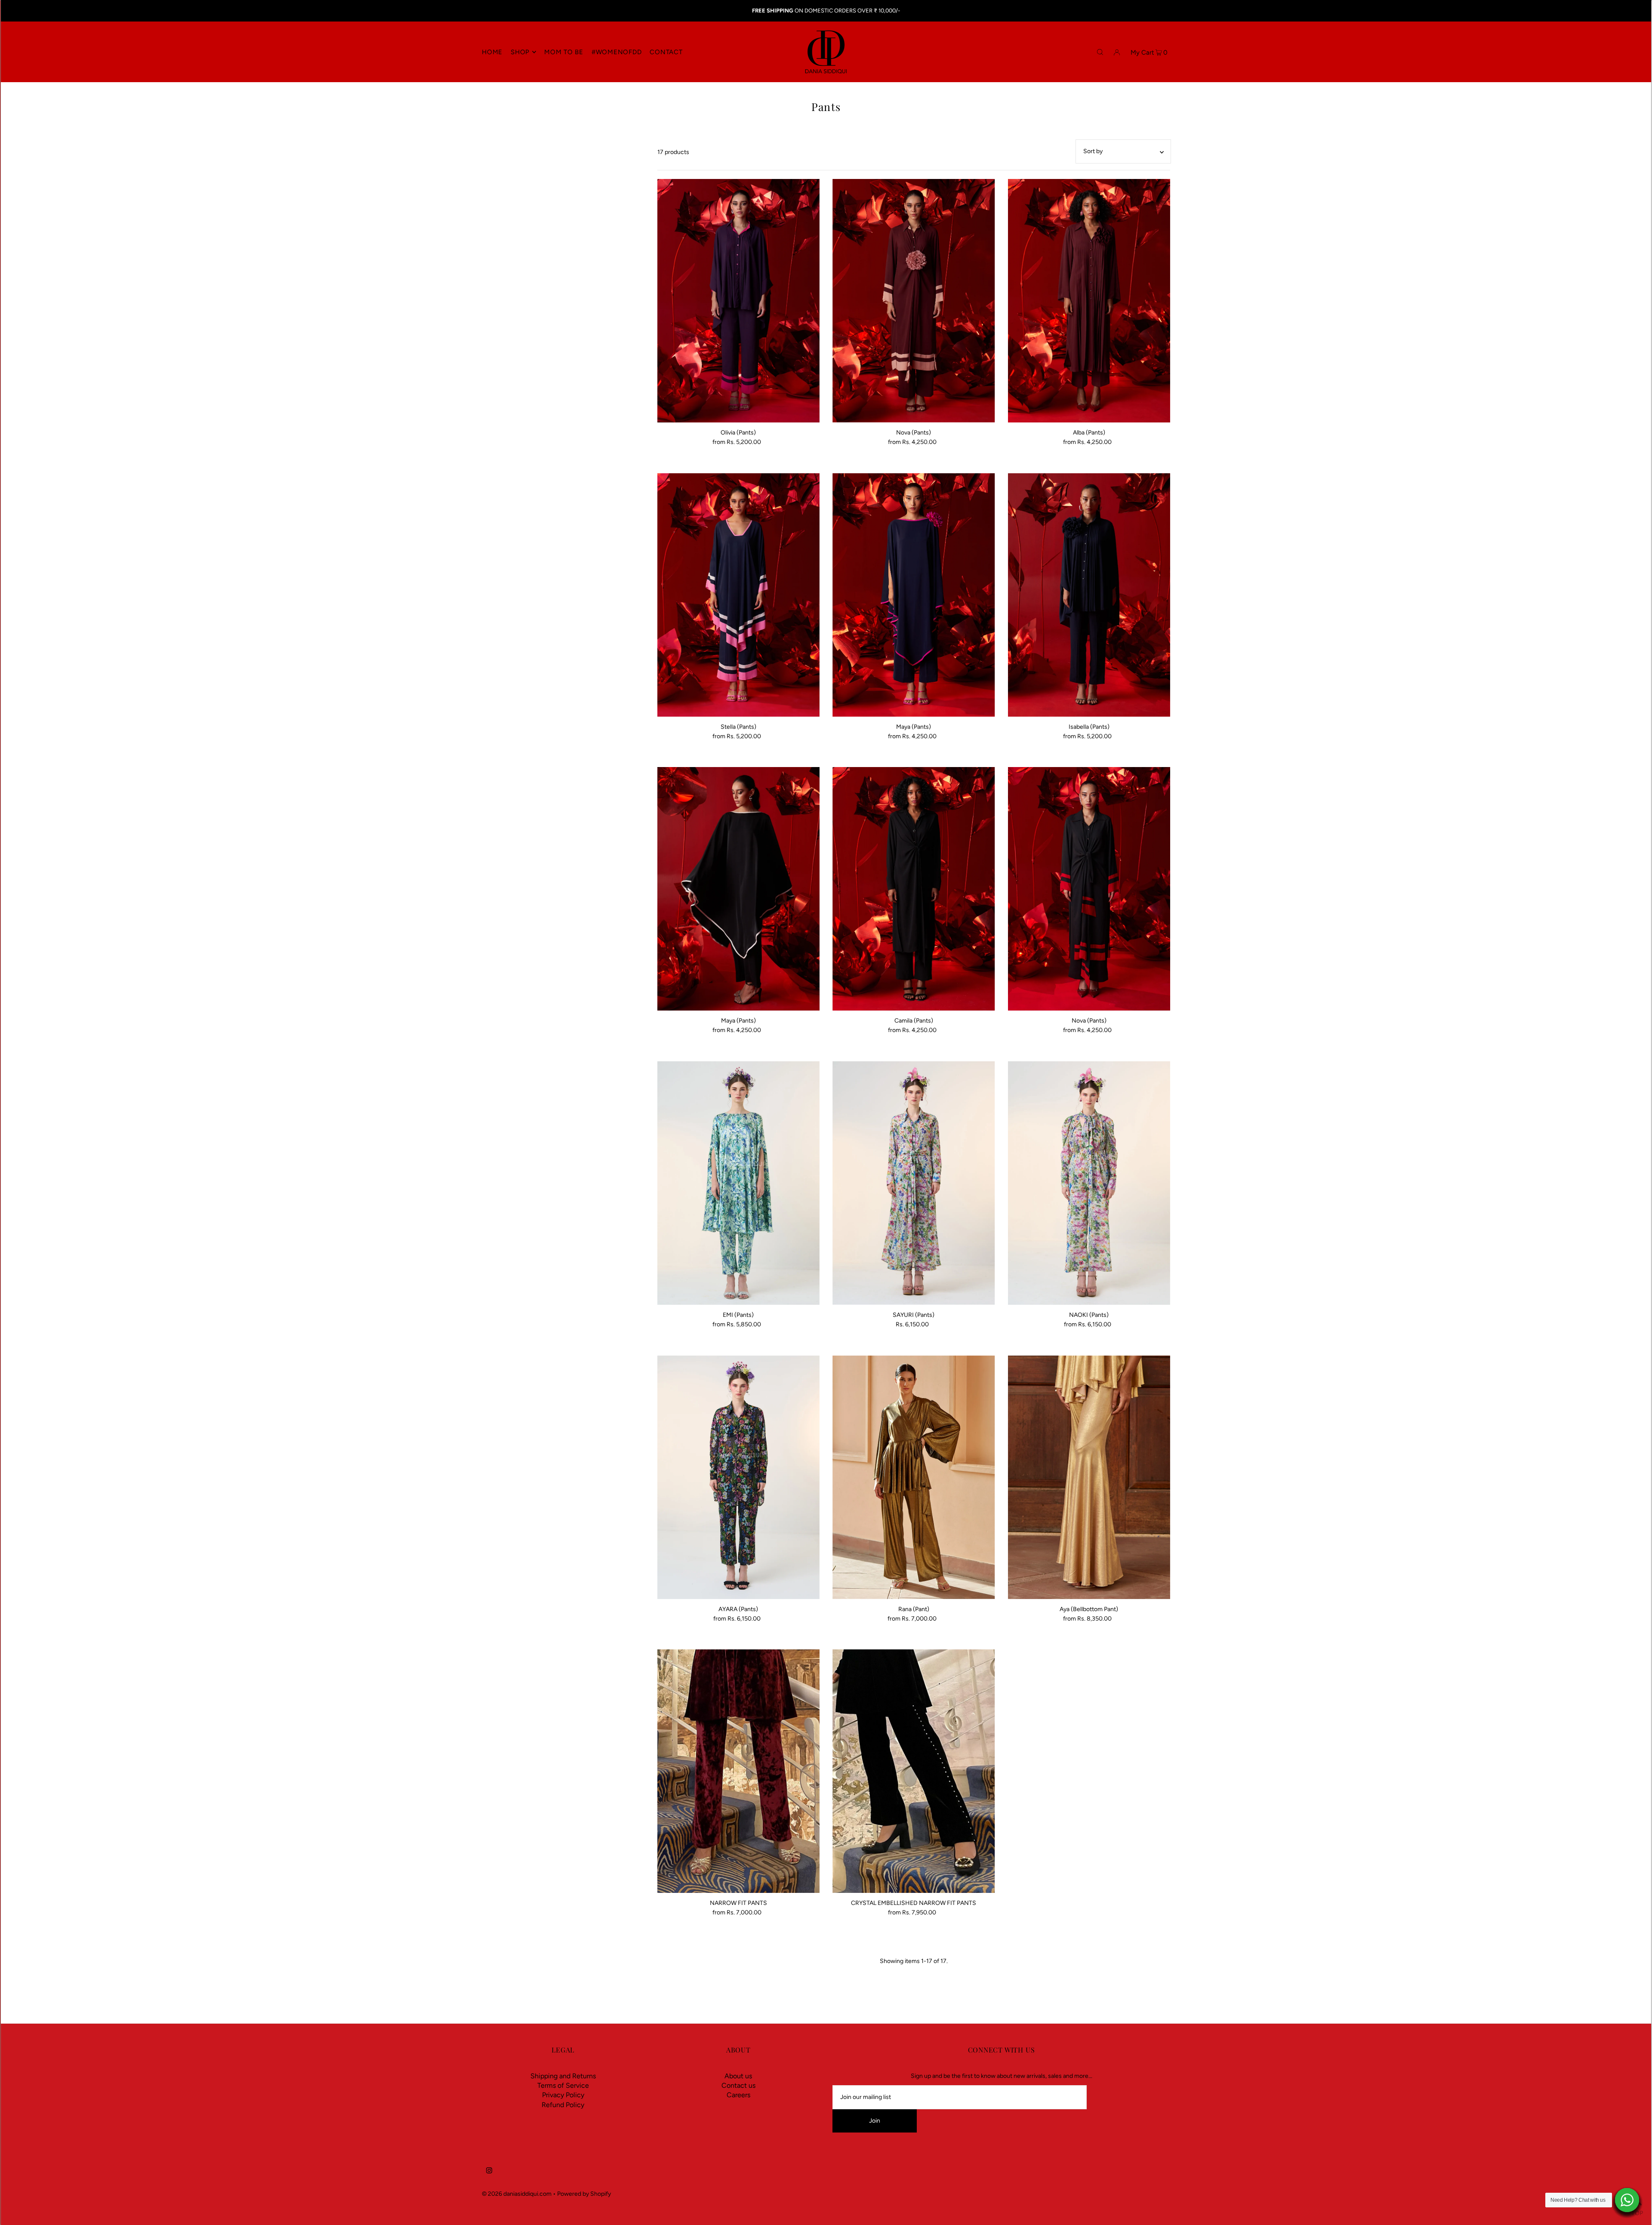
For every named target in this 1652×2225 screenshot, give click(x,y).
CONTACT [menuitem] (666, 52)
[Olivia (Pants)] (739, 301)
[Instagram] (489, 2172)
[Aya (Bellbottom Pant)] (1089, 1477)
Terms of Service (563, 2085)
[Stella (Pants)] (739, 595)
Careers (738, 2095)
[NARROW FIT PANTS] (739, 1771)
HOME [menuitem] (492, 52)
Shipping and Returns (563, 2076)
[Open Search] (1100, 52)
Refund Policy (563, 2105)
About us (738, 2076)
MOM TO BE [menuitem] (564, 52)
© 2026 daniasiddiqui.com (517, 2194)
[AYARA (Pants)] (739, 1477)
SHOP (520, 52)
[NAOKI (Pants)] (1089, 1183)
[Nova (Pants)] (914, 301)
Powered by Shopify (584, 2194)
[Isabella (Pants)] (1089, 595)
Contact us (738, 2085)
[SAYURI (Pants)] (914, 1183)
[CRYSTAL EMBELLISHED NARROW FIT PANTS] (914, 1771)
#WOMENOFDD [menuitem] (617, 52)
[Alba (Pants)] (1089, 301)
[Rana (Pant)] (914, 1477)
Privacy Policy (563, 2095)
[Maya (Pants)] (914, 595)
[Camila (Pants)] (914, 889)
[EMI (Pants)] (739, 1183)
